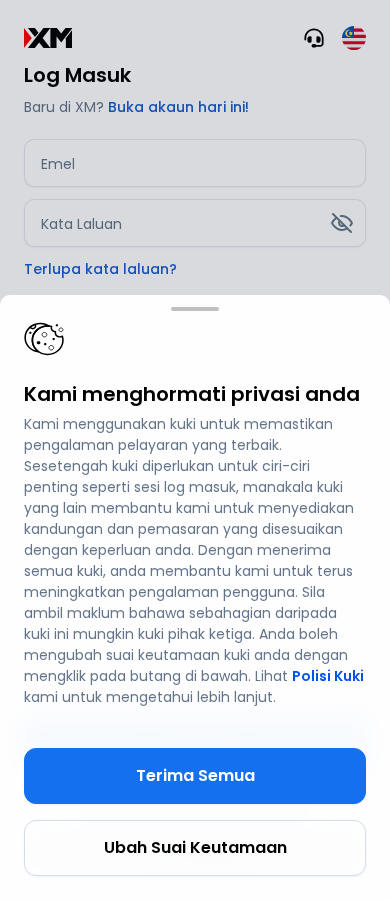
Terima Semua (195, 775)
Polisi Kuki (328, 676)
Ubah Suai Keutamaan (195, 847)
